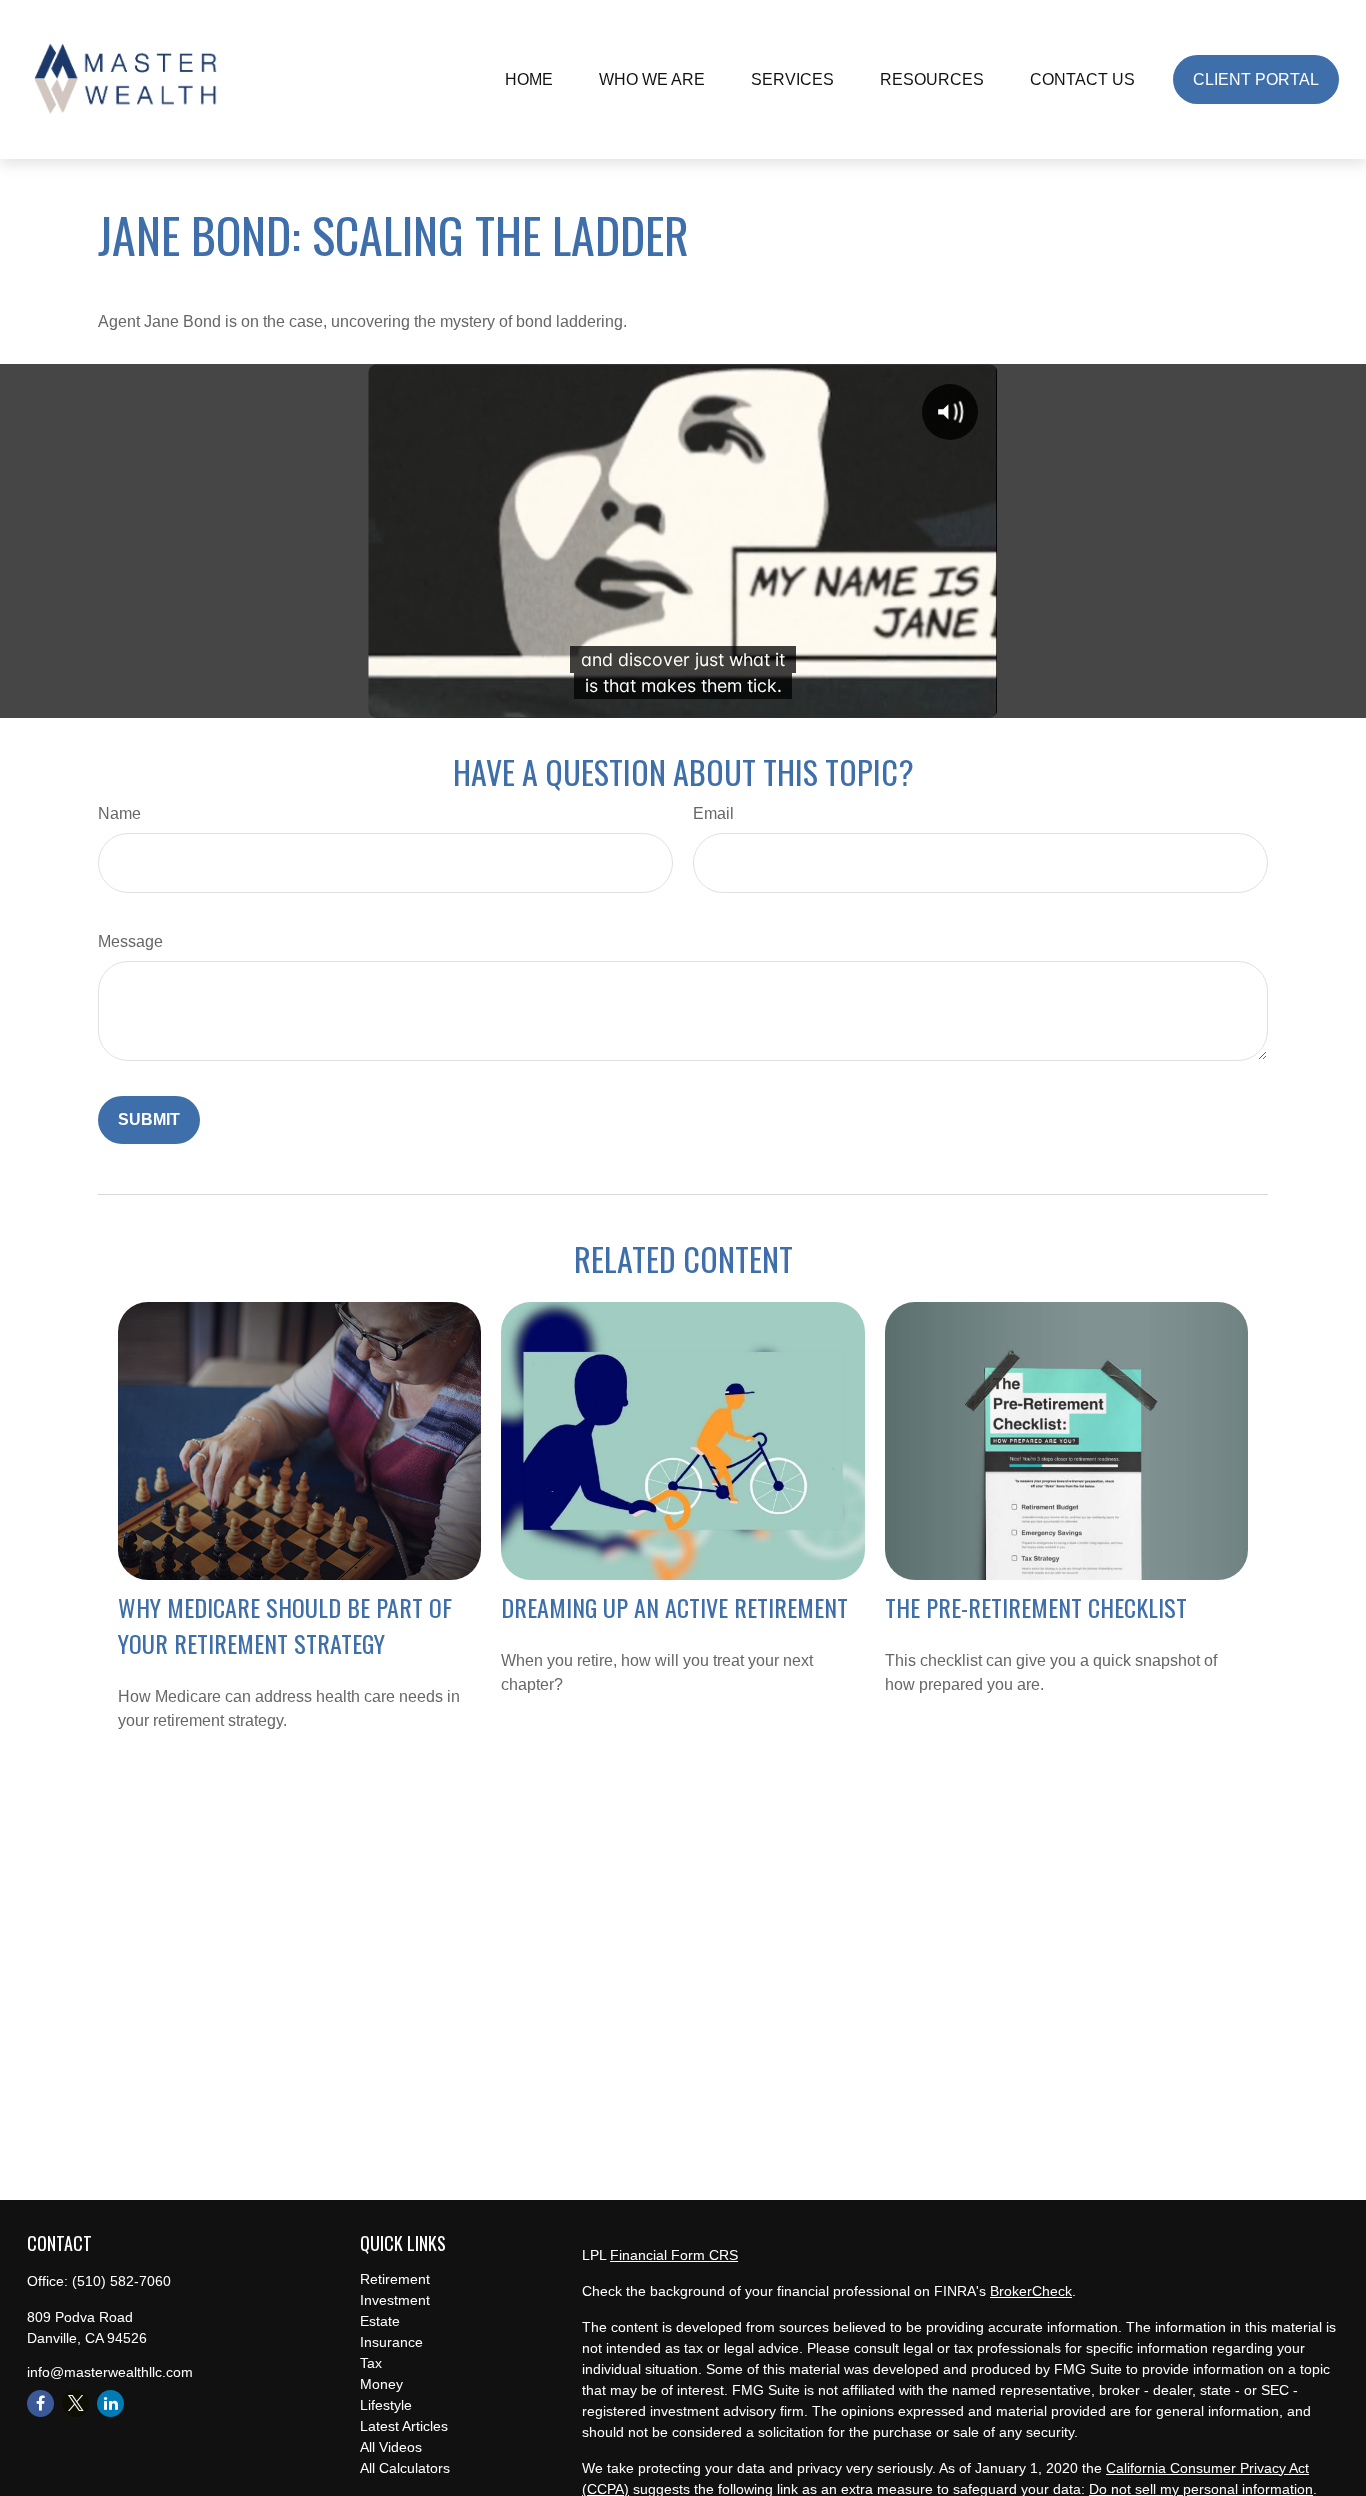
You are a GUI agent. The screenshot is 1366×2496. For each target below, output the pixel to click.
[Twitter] (75, 2403)
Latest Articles (404, 2426)
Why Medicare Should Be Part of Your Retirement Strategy (285, 1625)
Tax (371, 2363)
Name (119, 813)
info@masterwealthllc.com (110, 2372)
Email (713, 813)
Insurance (391, 2342)
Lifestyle (386, 2405)
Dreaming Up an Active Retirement (674, 1607)
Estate (380, 2321)
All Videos (391, 2447)
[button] (529, 79)
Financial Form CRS (674, 2255)
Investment (395, 2300)
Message (130, 941)
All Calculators (405, 2468)
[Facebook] (40, 2403)
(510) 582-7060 (121, 2281)
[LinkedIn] (110, 2403)
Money (381, 2384)
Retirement (395, 2279)
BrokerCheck (1031, 2291)
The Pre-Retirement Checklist (1036, 1607)
